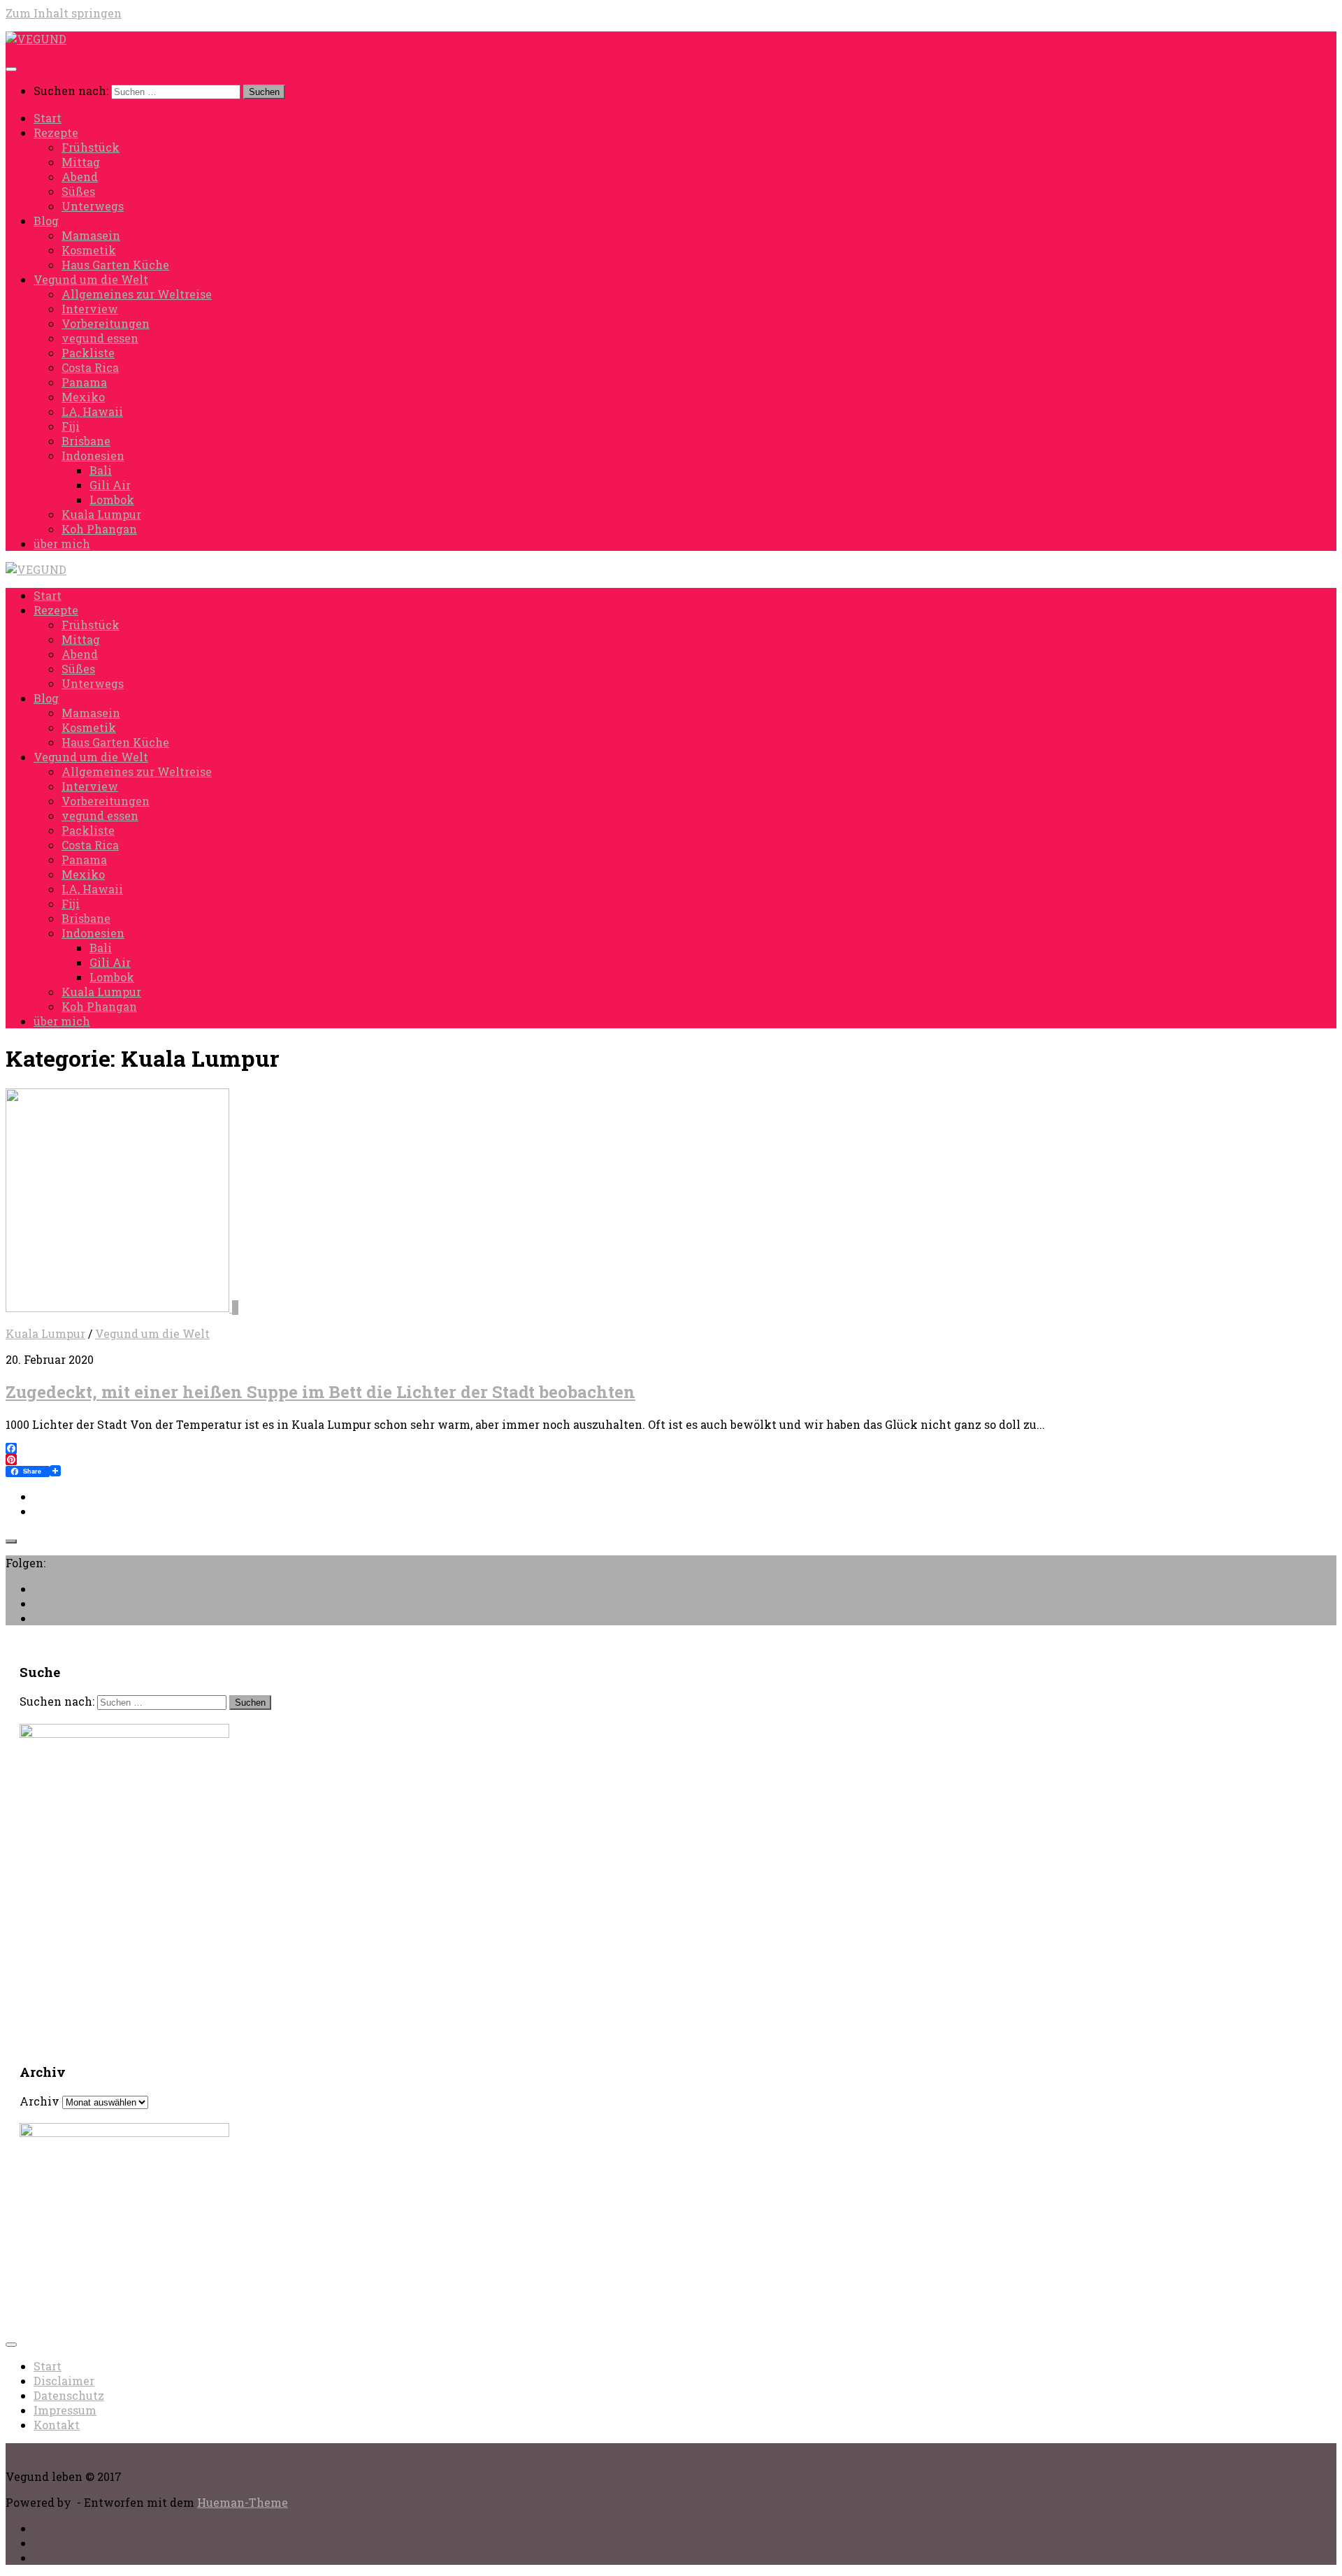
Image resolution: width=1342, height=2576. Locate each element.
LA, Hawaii (92, 411)
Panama (84, 382)
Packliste (88, 353)
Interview (90, 309)
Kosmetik (89, 250)
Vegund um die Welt (91, 279)
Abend (80, 177)
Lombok (112, 499)
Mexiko (83, 397)
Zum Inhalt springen (64, 13)
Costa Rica (90, 367)
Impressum (65, 2410)
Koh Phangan (99, 529)
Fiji (71, 426)
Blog (46, 221)
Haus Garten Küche (115, 265)
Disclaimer (64, 2381)
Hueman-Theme (243, 2502)
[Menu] (11, 69)
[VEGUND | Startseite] (36, 39)
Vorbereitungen (106, 323)
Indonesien (93, 455)
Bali (101, 470)
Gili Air (110, 485)
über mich (62, 544)
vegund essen (100, 338)
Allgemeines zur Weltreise (137, 294)
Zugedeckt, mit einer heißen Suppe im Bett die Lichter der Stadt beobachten (320, 1392)
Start (48, 118)
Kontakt (57, 2425)
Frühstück (91, 147)
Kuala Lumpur (101, 514)
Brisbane (86, 441)
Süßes (78, 191)
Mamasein (91, 235)
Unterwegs (93, 206)
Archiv (39, 2101)
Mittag (81, 162)
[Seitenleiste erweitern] (11, 1541)
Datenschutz (69, 2395)
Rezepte (56, 132)
